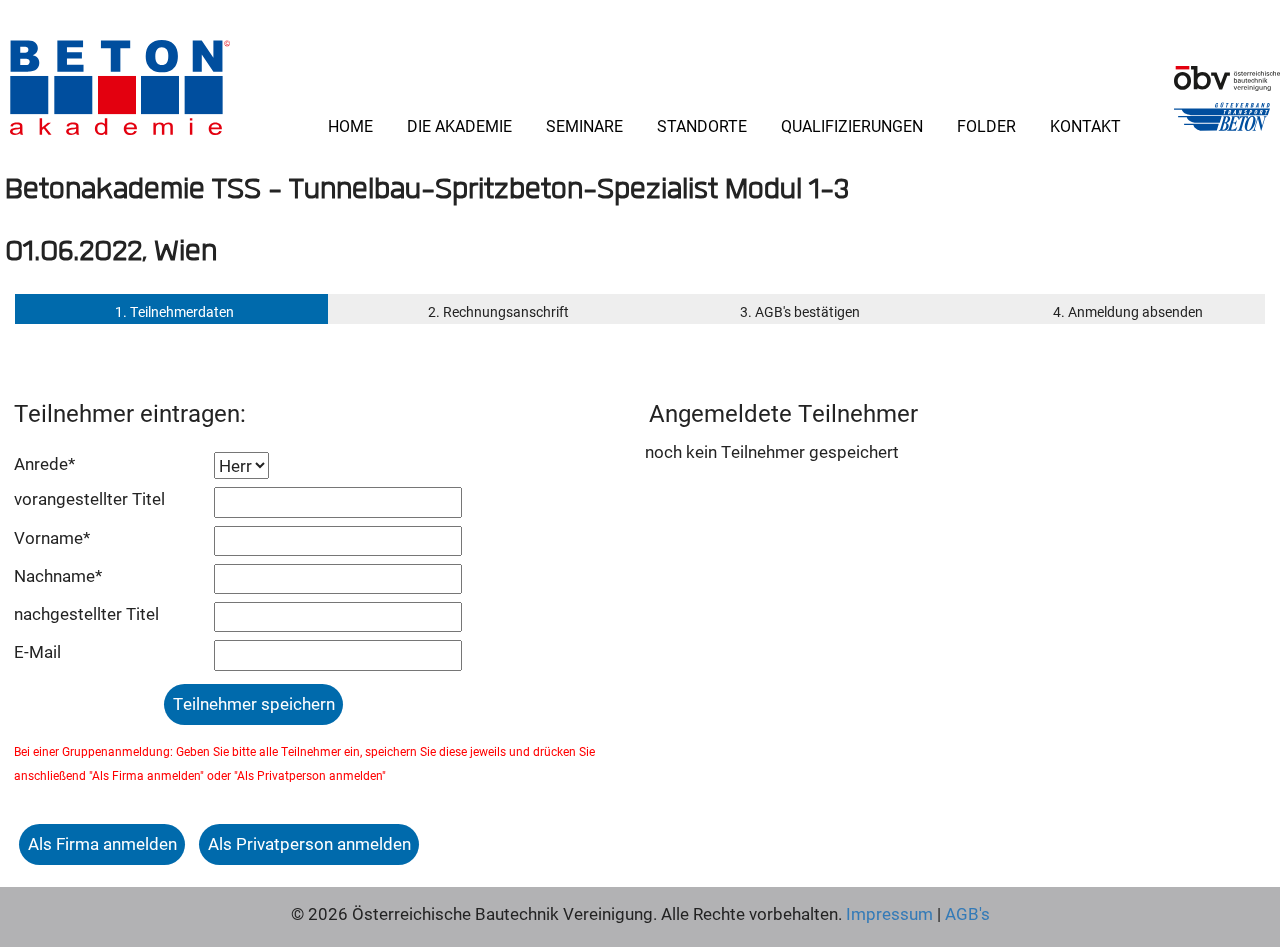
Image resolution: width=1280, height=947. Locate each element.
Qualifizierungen (852, 125)
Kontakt (1085, 125)
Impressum (889, 913)
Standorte (702, 125)
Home (350, 125)
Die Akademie (459, 125)
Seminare (584, 125)
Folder (986, 125)
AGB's (965, 913)
